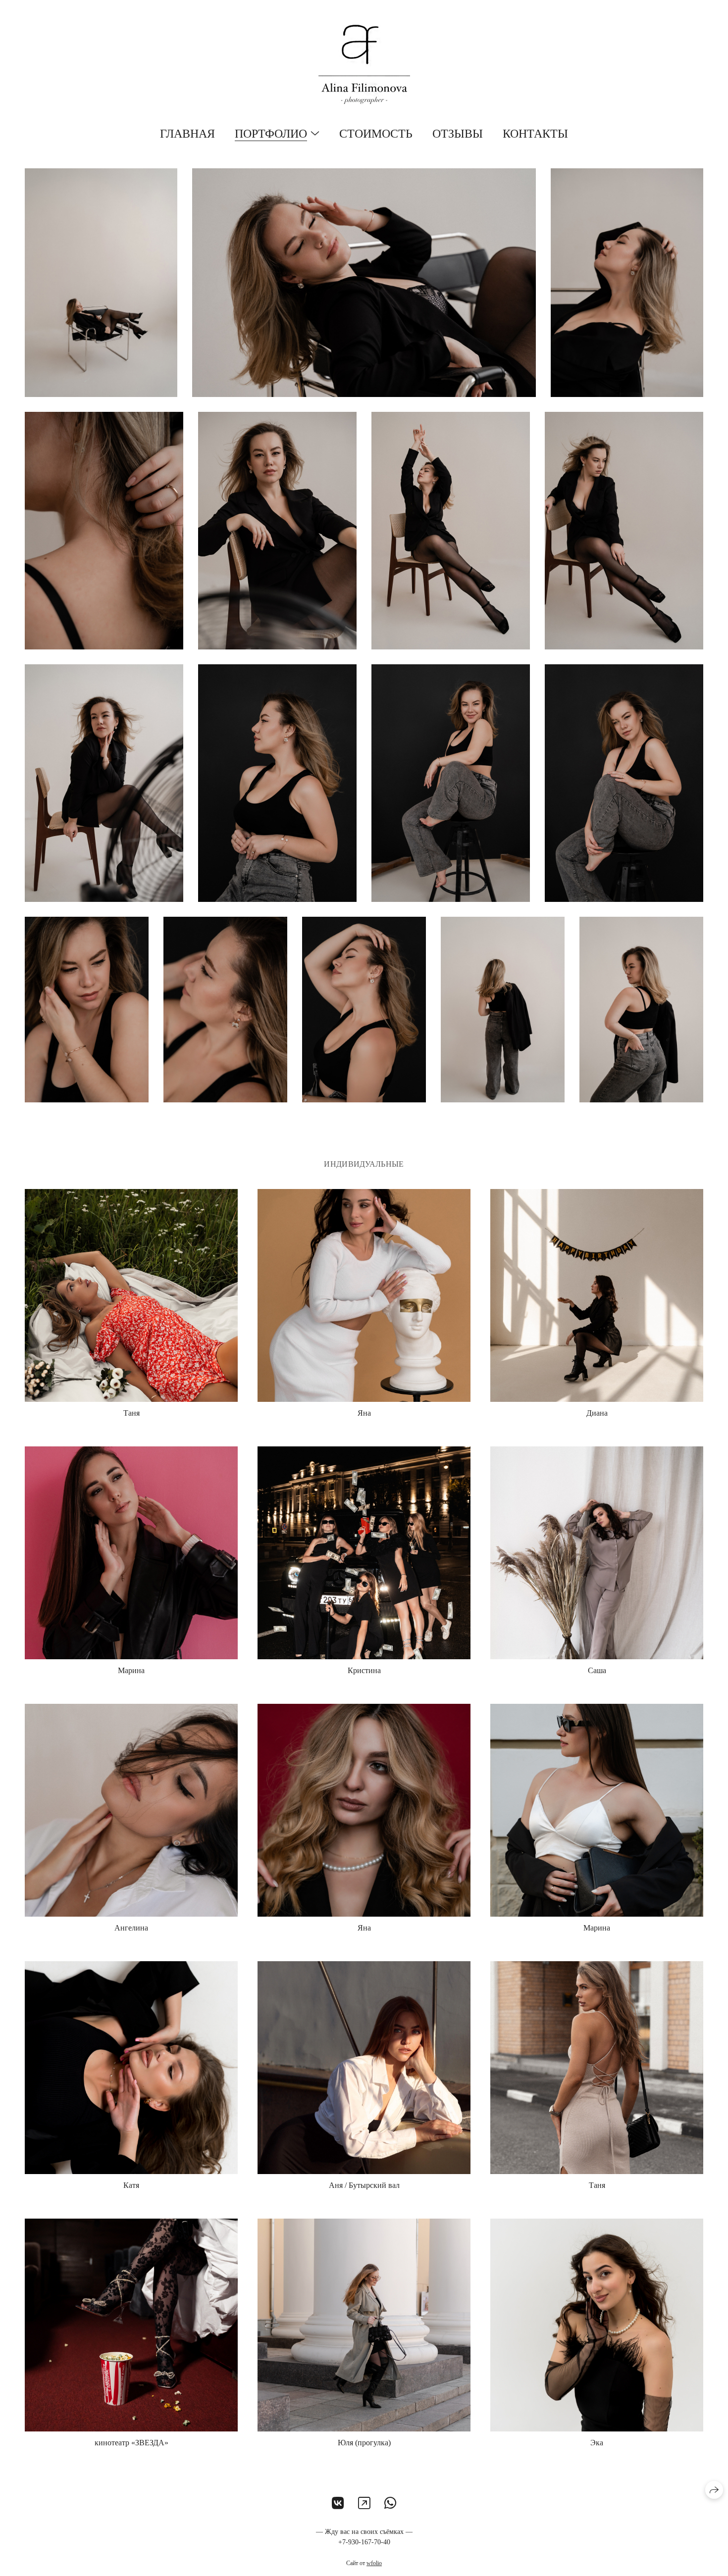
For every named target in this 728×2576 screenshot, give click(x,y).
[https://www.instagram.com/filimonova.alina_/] (364, 2503)
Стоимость (376, 134)
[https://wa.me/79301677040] (390, 2503)
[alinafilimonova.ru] (364, 64)
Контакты (535, 134)
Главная (187, 134)
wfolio (374, 2563)
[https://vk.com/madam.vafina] (338, 2503)
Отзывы (458, 134)
